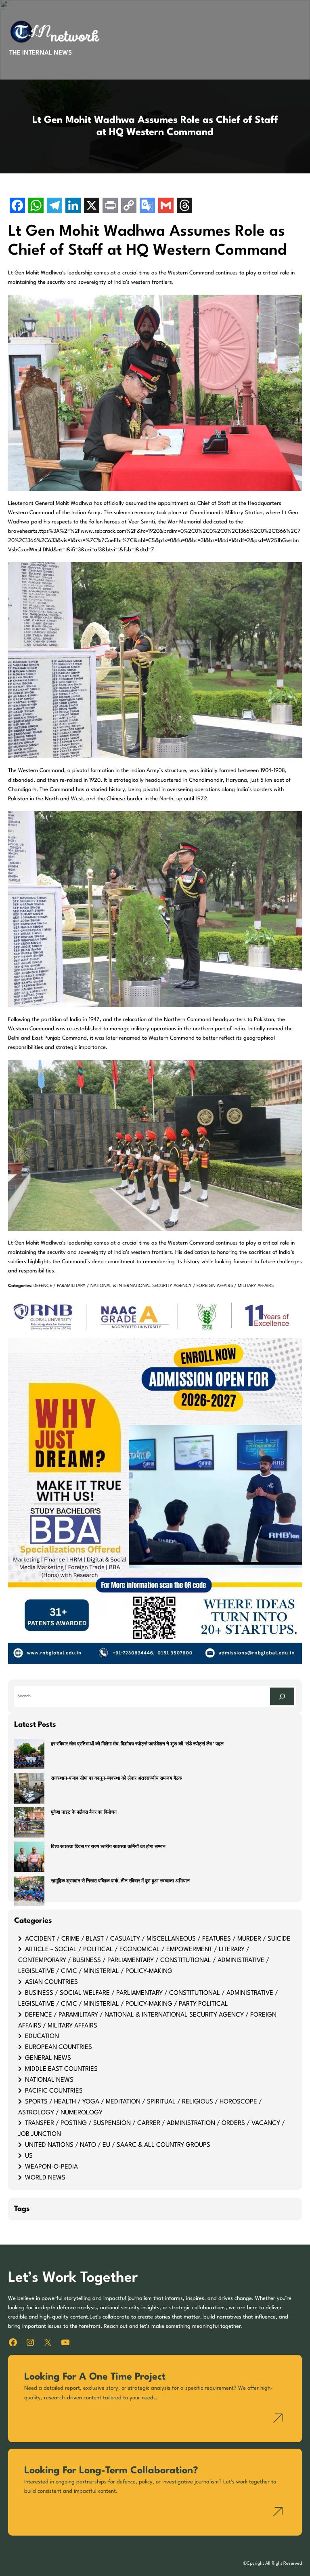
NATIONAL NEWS (49, 2080)
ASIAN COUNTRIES (51, 1982)
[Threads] (184, 206)
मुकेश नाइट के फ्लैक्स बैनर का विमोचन (84, 1813)
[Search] (282, 1696)
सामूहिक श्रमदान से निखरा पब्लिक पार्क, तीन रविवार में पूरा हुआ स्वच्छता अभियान (120, 1881)
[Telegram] (54, 206)
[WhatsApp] (36, 206)
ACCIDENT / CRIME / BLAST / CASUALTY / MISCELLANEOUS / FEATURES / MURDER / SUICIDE (158, 1939)
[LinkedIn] (73, 206)
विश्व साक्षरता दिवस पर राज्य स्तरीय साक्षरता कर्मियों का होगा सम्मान (108, 1847)
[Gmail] (166, 206)
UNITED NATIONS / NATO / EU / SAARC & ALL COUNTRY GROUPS (118, 2145)
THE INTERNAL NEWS (41, 53)
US (29, 2156)
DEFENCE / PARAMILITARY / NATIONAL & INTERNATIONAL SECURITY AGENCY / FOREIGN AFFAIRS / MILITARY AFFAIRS (154, 1286)
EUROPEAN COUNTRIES (59, 2047)
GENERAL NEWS (48, 2058)
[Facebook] (17, 206)
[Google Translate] (147, 206)
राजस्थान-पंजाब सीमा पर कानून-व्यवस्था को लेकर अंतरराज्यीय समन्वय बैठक (116, 1779)
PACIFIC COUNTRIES (54, 2091)
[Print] (110, 206)
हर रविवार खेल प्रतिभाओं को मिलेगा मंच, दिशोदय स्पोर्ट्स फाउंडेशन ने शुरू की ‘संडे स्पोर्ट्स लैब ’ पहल (137, 1744)
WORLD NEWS (45, 2178)
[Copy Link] (129, 206)
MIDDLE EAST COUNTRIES (61, 2069)
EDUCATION (42, 2036)
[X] (92, 206)
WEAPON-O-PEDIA (51, 2167)
